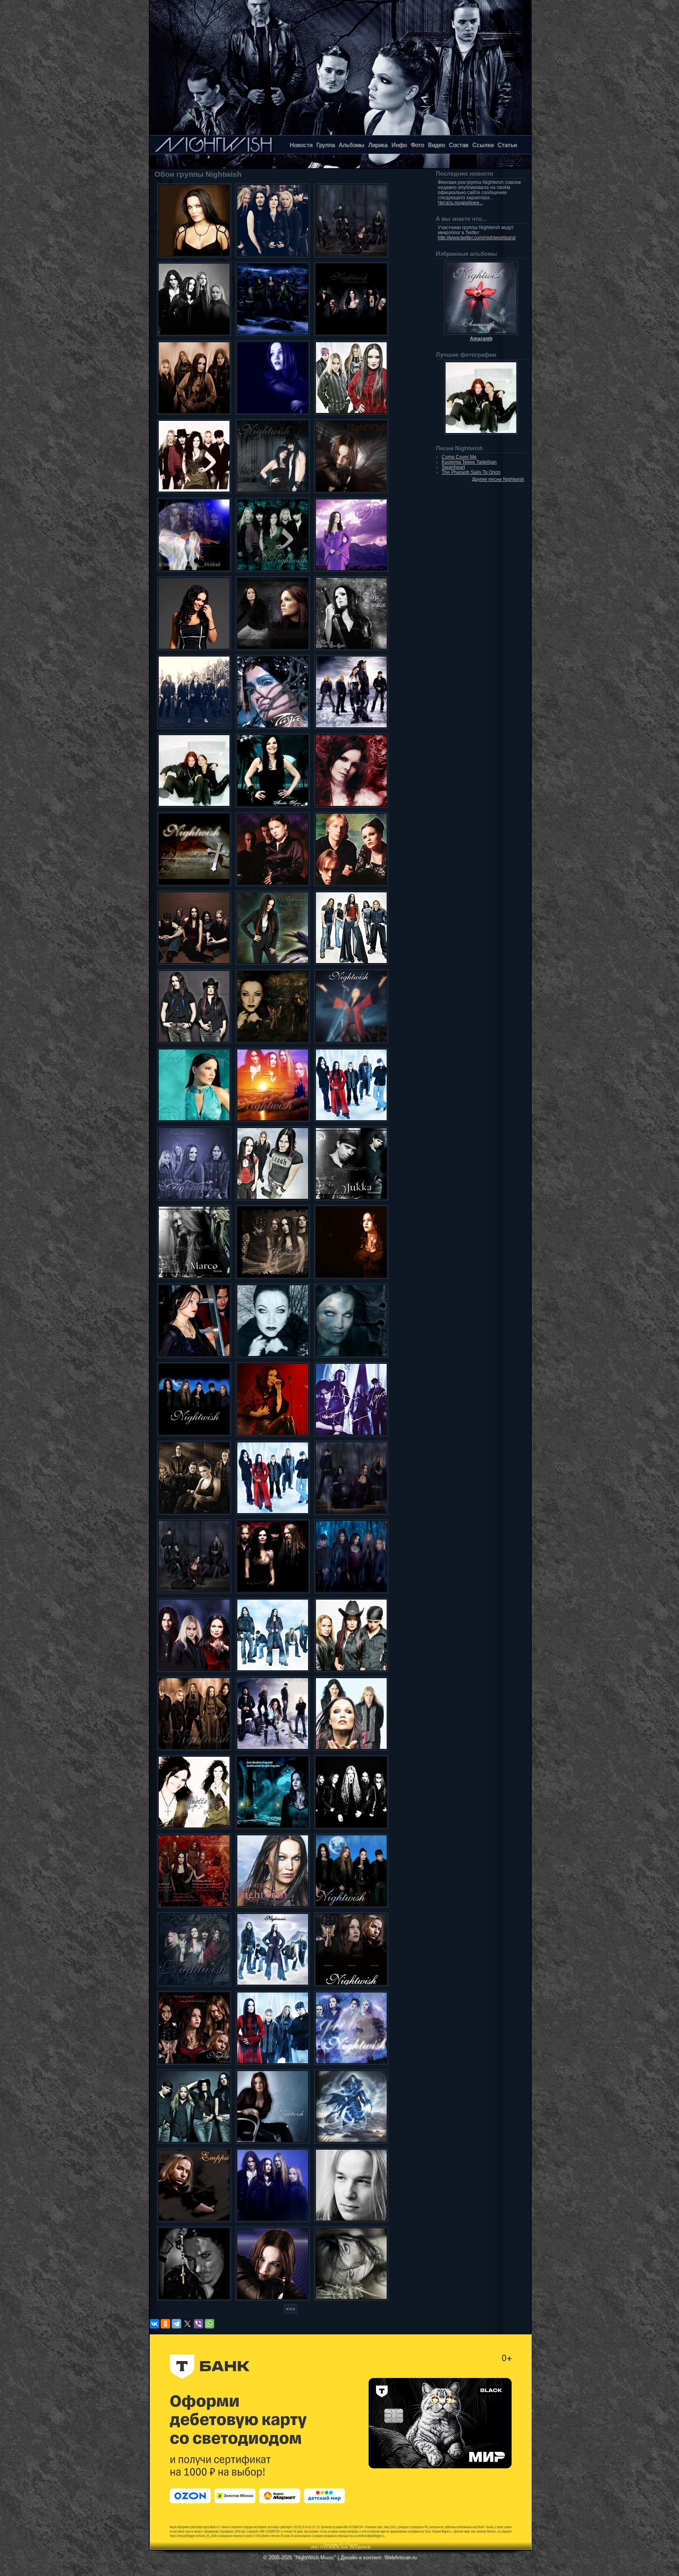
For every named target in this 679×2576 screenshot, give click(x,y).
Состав (459, 145)
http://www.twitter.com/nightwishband (477, 238)
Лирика (378, 145)
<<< (291, 2309)
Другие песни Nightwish (498, 479)
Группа (326, 145)
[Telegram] (176, 2324)
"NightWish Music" (315, 2557)
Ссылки (483, 145)
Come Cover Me (459, 457)
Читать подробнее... (460, 203)
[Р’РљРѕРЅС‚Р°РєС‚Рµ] (154, 2324)
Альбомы (351, 145)
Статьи (507, 145)
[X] (187, 2324)
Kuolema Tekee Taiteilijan (469, 462)
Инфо (399, 145)
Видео (436, 145)
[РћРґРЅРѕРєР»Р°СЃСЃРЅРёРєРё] (165, 2324)
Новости (301, 145)
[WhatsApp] (209, 2324)
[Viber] (198, 2324)
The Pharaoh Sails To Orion (471, 472)
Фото (417, 145)
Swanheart (453, 467)
